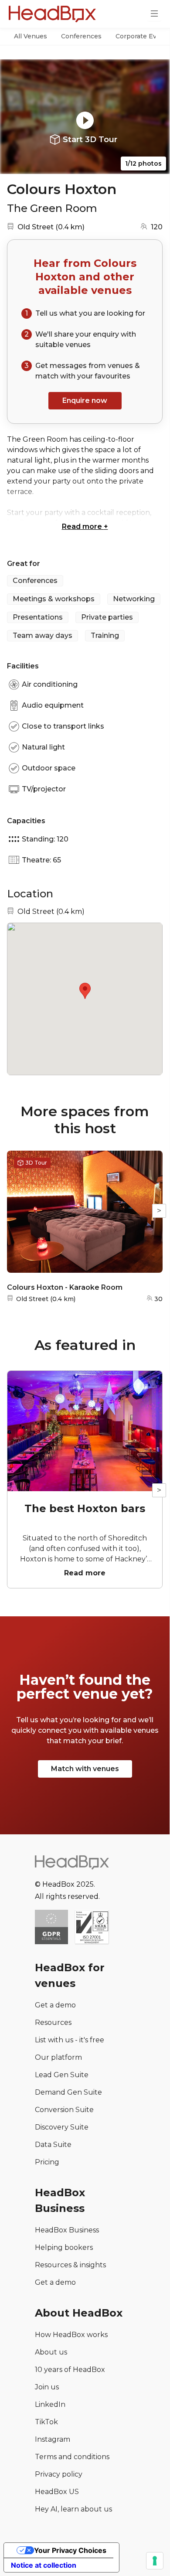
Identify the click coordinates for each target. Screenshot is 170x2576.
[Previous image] (15, 117)
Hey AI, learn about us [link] (73, 2509)
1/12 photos (143, 164)
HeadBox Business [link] (67, 2230)
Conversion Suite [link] (64, 2110)
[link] (92, 1928)
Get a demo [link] (55, 2005)
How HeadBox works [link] (71, 2335)
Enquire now (85, 400)
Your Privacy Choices (70, 2550)
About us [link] (51, 2352)
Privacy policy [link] (59, 2474)
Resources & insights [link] (70, 2265)
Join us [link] (47, 2387)
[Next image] (155, 117)
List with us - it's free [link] (70, 2040)
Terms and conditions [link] (72, 2457)
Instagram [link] (53, 2439)
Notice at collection (44, 2565)
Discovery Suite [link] (62, 2127)
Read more (85, 526)
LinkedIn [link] (50, 2404)
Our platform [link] (58, 2057)
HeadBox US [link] (57, 2492)
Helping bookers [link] (64, 2247)
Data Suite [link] (53, 2145)
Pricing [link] (47, 2162)
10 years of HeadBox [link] (70, 2370)
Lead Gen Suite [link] (62, 2075)
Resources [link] (53, 2022)
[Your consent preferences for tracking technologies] (155, 2561)
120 (157, 227)
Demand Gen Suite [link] (68, 2092)
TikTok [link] (46, 2422)
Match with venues (85, 1769)
